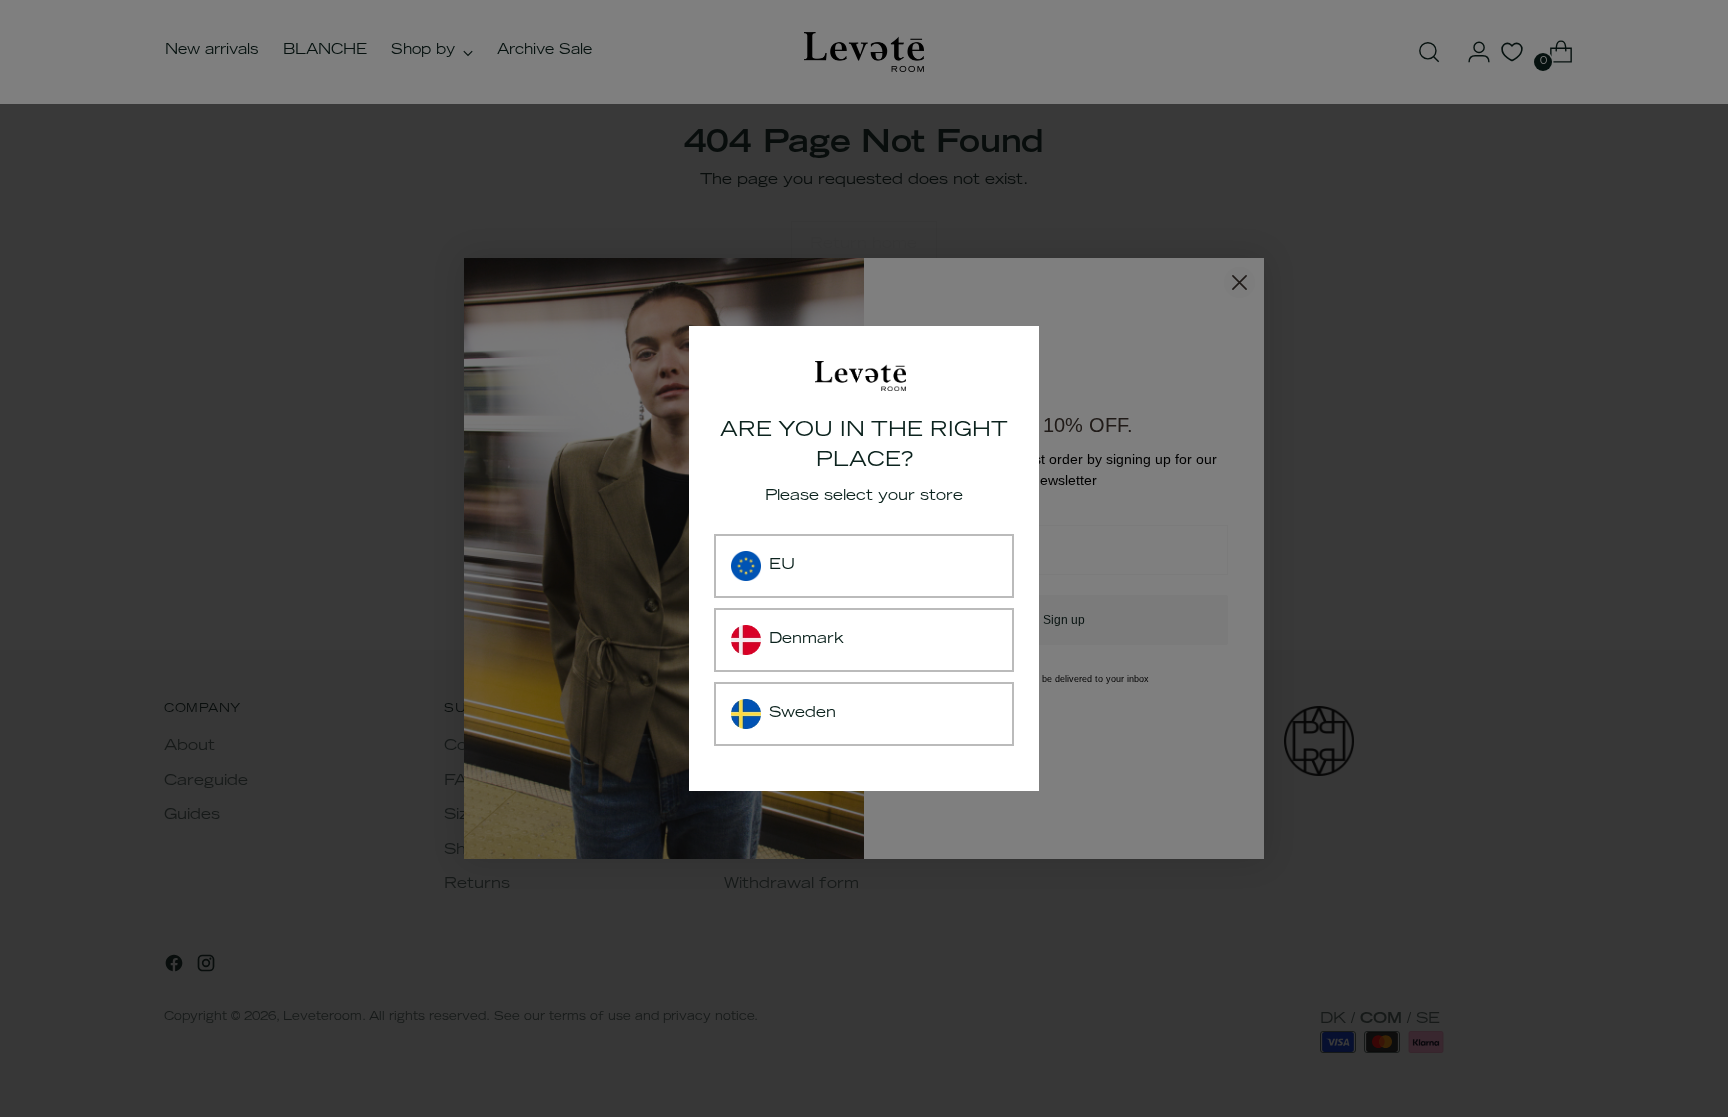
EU (782, 565)
